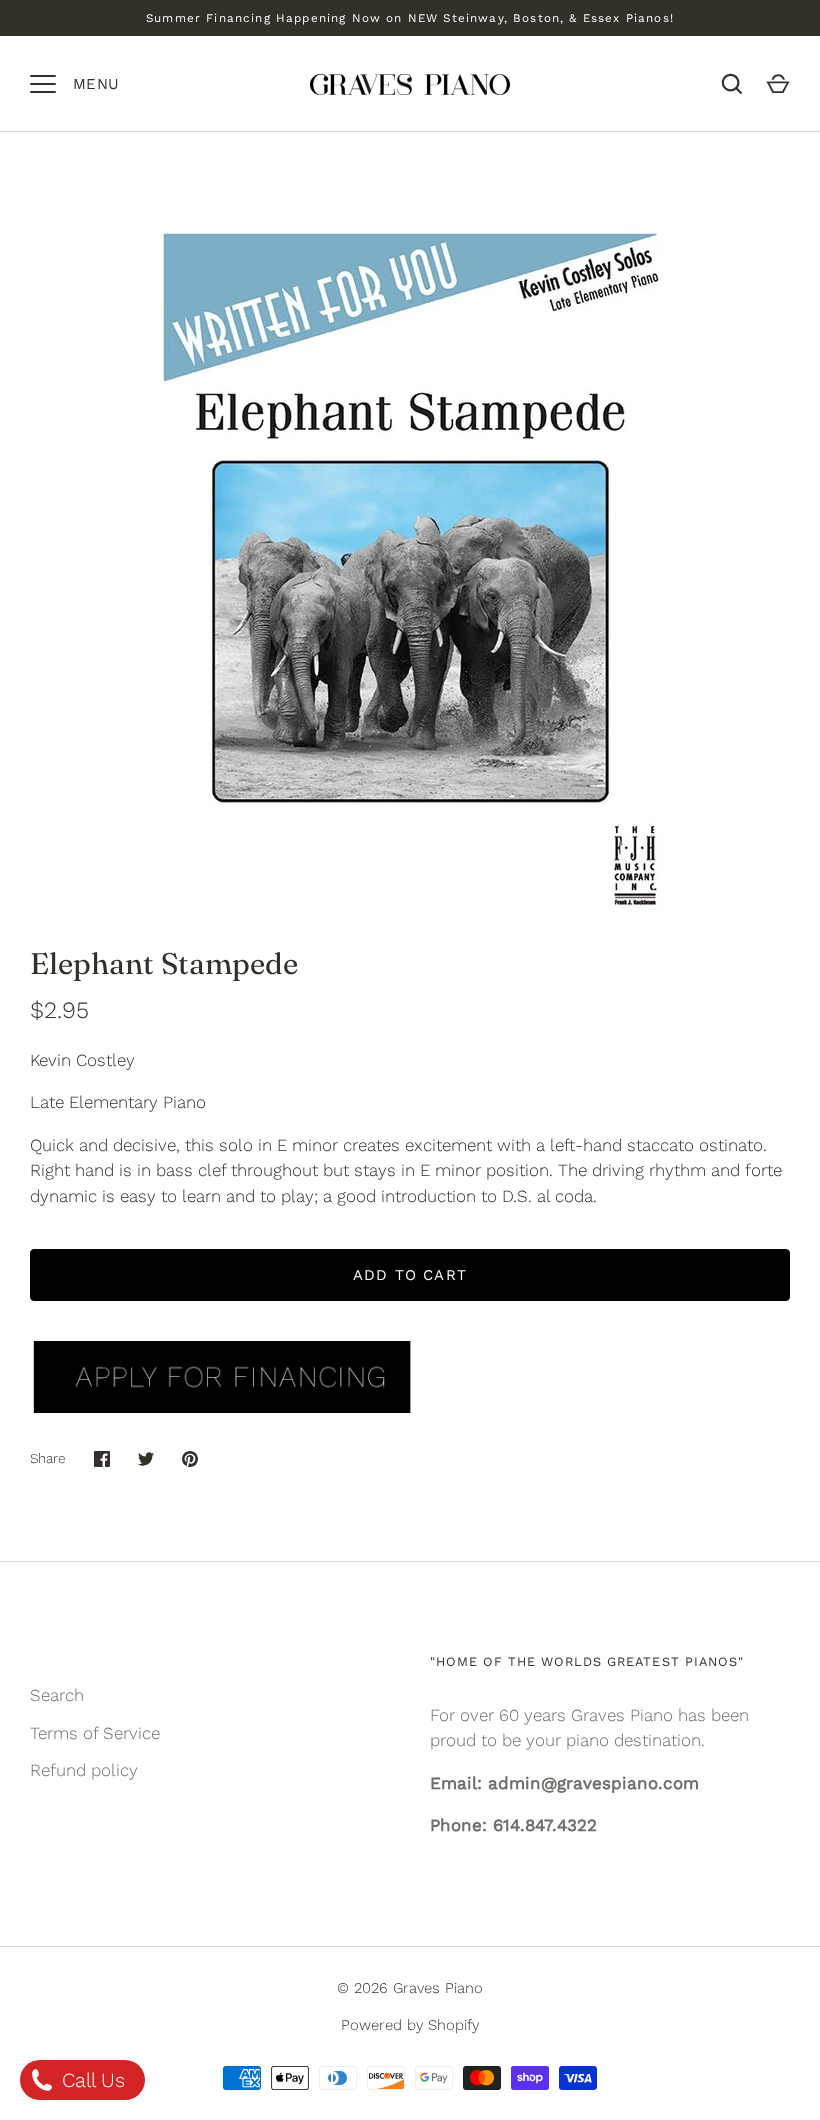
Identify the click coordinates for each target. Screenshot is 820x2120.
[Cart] (778, 84)
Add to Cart (410, 1275)
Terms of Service (95, 1733)
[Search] (732, 84)
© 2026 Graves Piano (410, 1988)
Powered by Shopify (410, 2025)
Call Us (90, 2080)
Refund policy (84, 1770)
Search (57, 1695)
